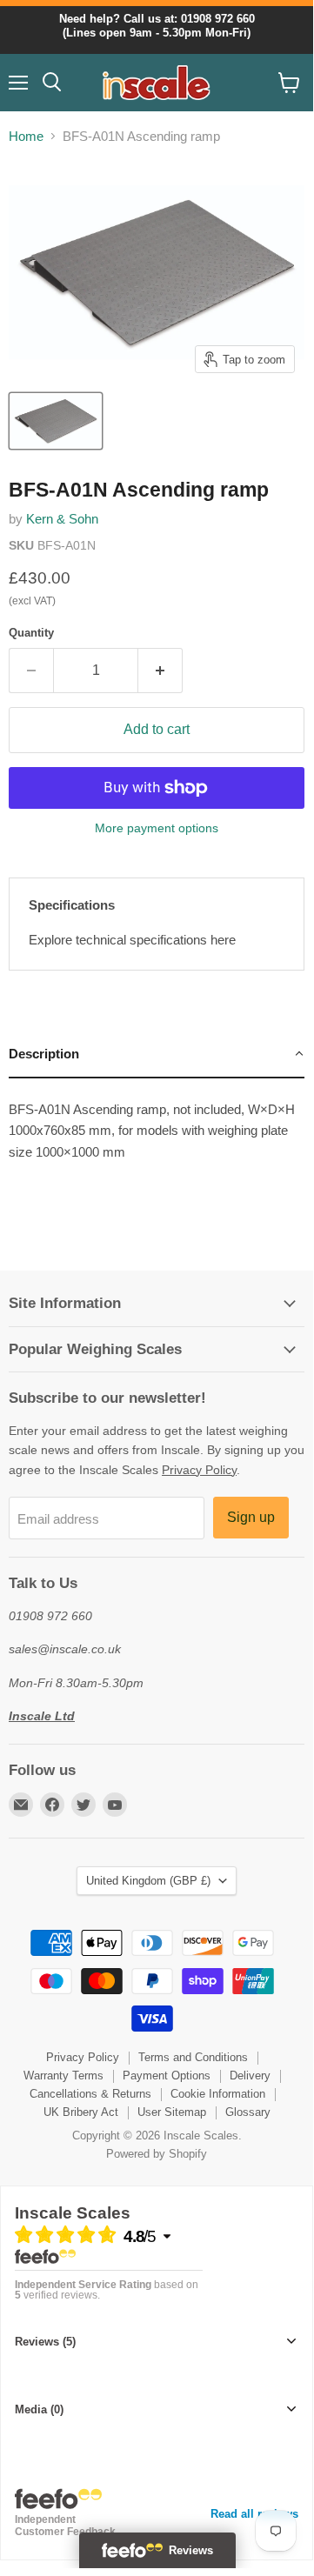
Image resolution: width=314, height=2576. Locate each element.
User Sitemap (172, 2112)
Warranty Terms (63, 2075)
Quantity (31, 633)
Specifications (72, 905)
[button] (157, 1055)
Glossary (248, 2112)
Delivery (250, 2075)
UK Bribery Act (81, 2112)
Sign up (251, 1517)
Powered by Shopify (157, 2154)
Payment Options (167, 2075)
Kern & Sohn (62, 519)
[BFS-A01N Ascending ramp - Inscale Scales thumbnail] (56, 421)
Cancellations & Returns (90, 2094)
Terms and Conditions (193, 2057)
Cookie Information (218, 2094)
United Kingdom (148, 1881)
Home (26, 136)
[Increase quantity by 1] (160, 671)
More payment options (157, 828)
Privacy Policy (199, 1470)
